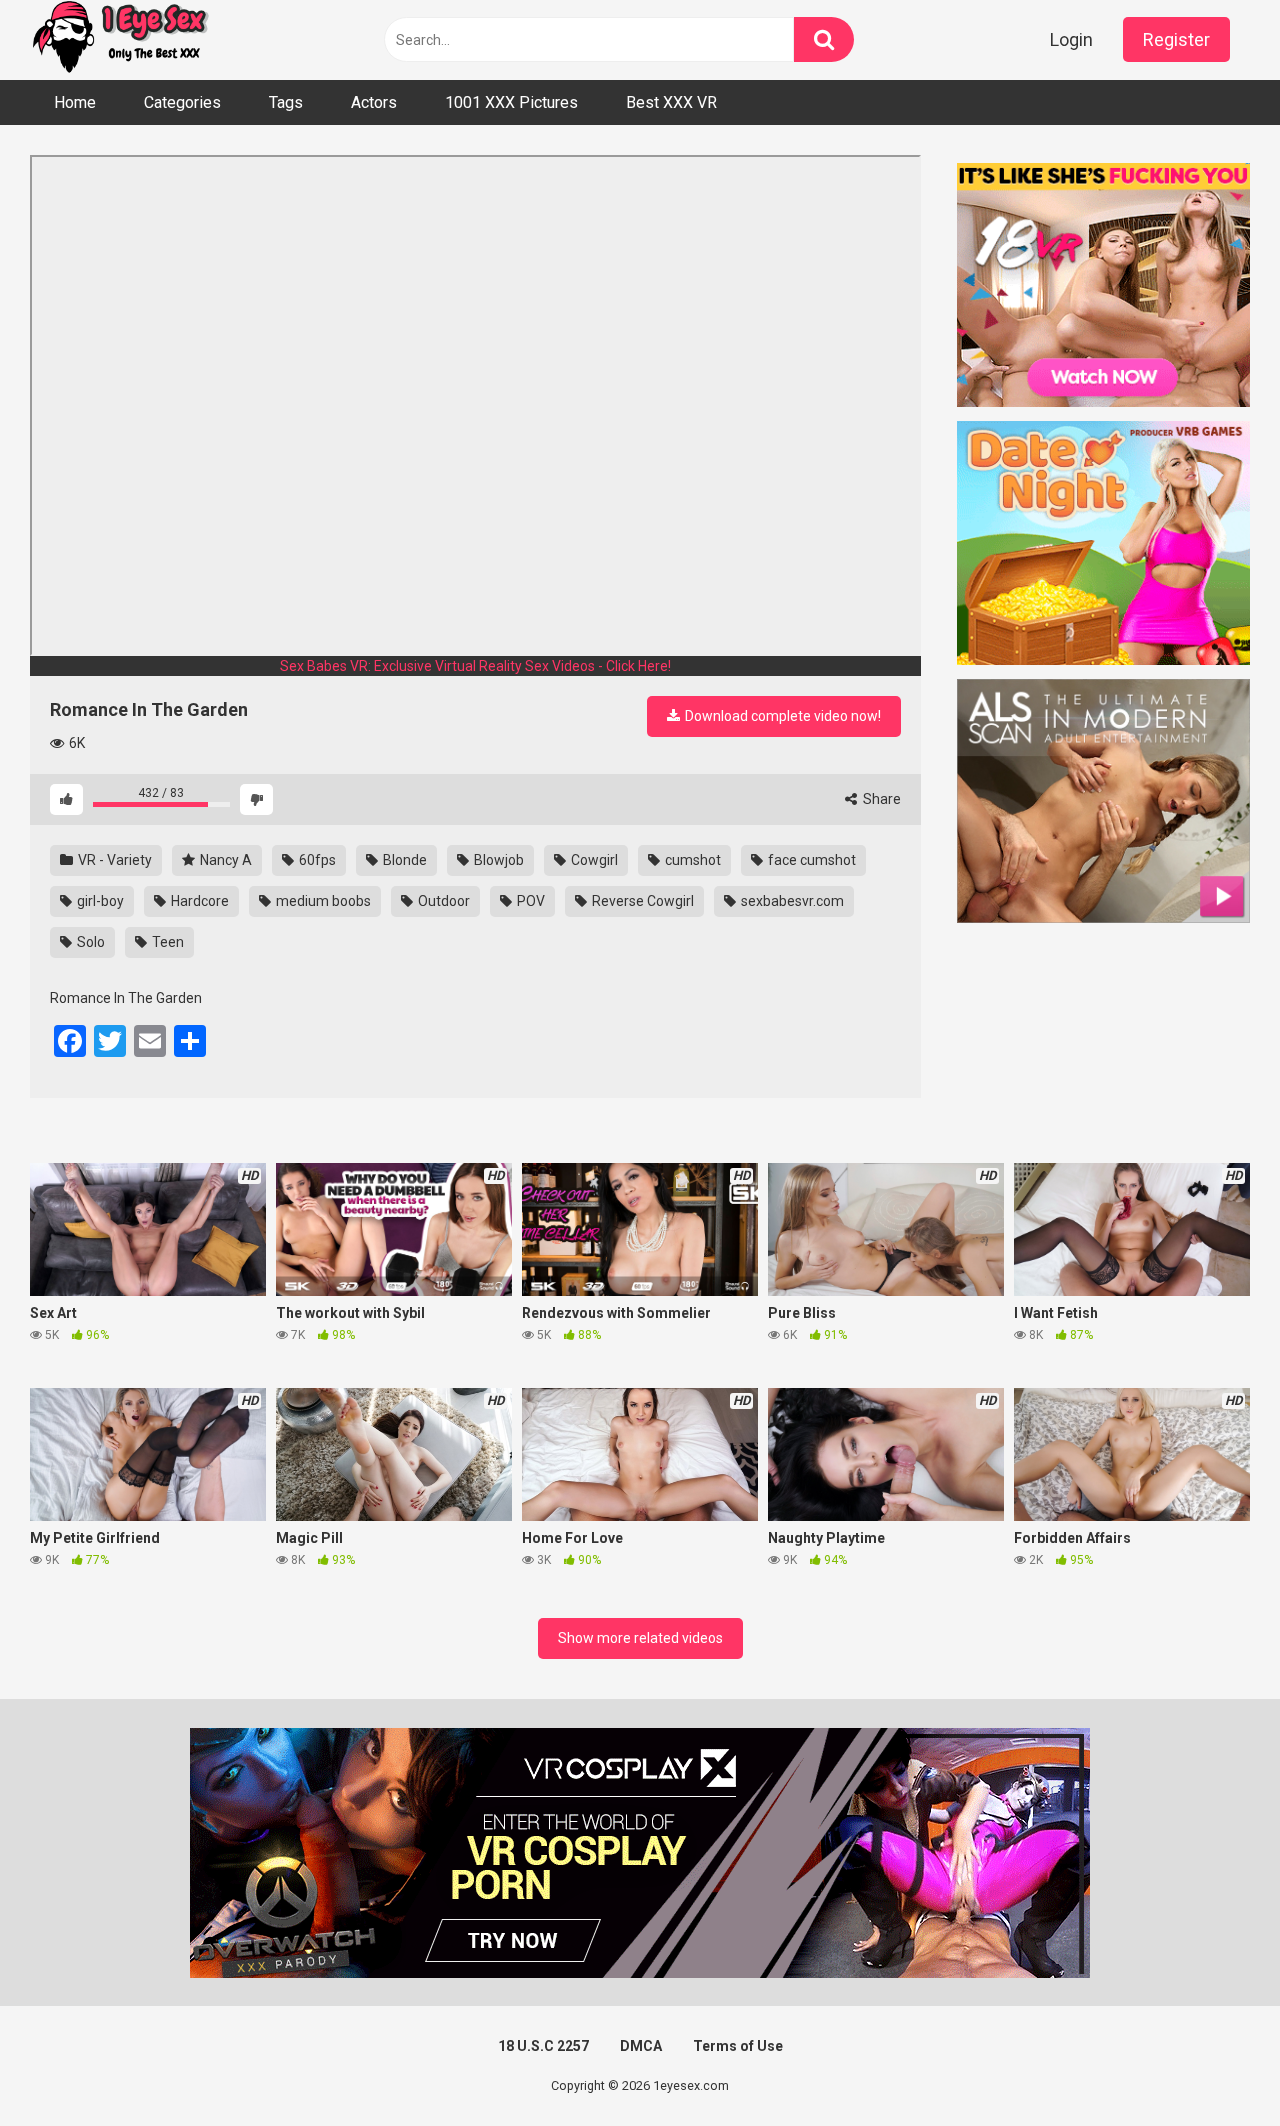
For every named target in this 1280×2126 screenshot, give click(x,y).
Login (1071, 39)
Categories (182, 102)
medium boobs (322, 901)
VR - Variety (113, 860)
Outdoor (442, 901)
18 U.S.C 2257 (543, 2046)
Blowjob (497, 860)
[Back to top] (1213, 2065)
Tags (286, 102)
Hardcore (198, 901)
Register (1176, 39)
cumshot (691, 860)
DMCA (641, 2046)
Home (75, 102)
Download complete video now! (781, 716)
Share (880, 799)
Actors (374, 102)
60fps (316, 860)
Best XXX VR (671, 102)
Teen (166, 942)
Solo (89, 942)
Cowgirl (593, 860)
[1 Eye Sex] (120, 40)
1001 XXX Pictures (511, 102)
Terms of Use (738, 2046)
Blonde (403, 860)
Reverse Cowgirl (641, 901)
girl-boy (99, 901)
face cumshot (810, 860)
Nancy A (224, 860)
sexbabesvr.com (791, 901)
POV (529, 901)
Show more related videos (640, 1638)
